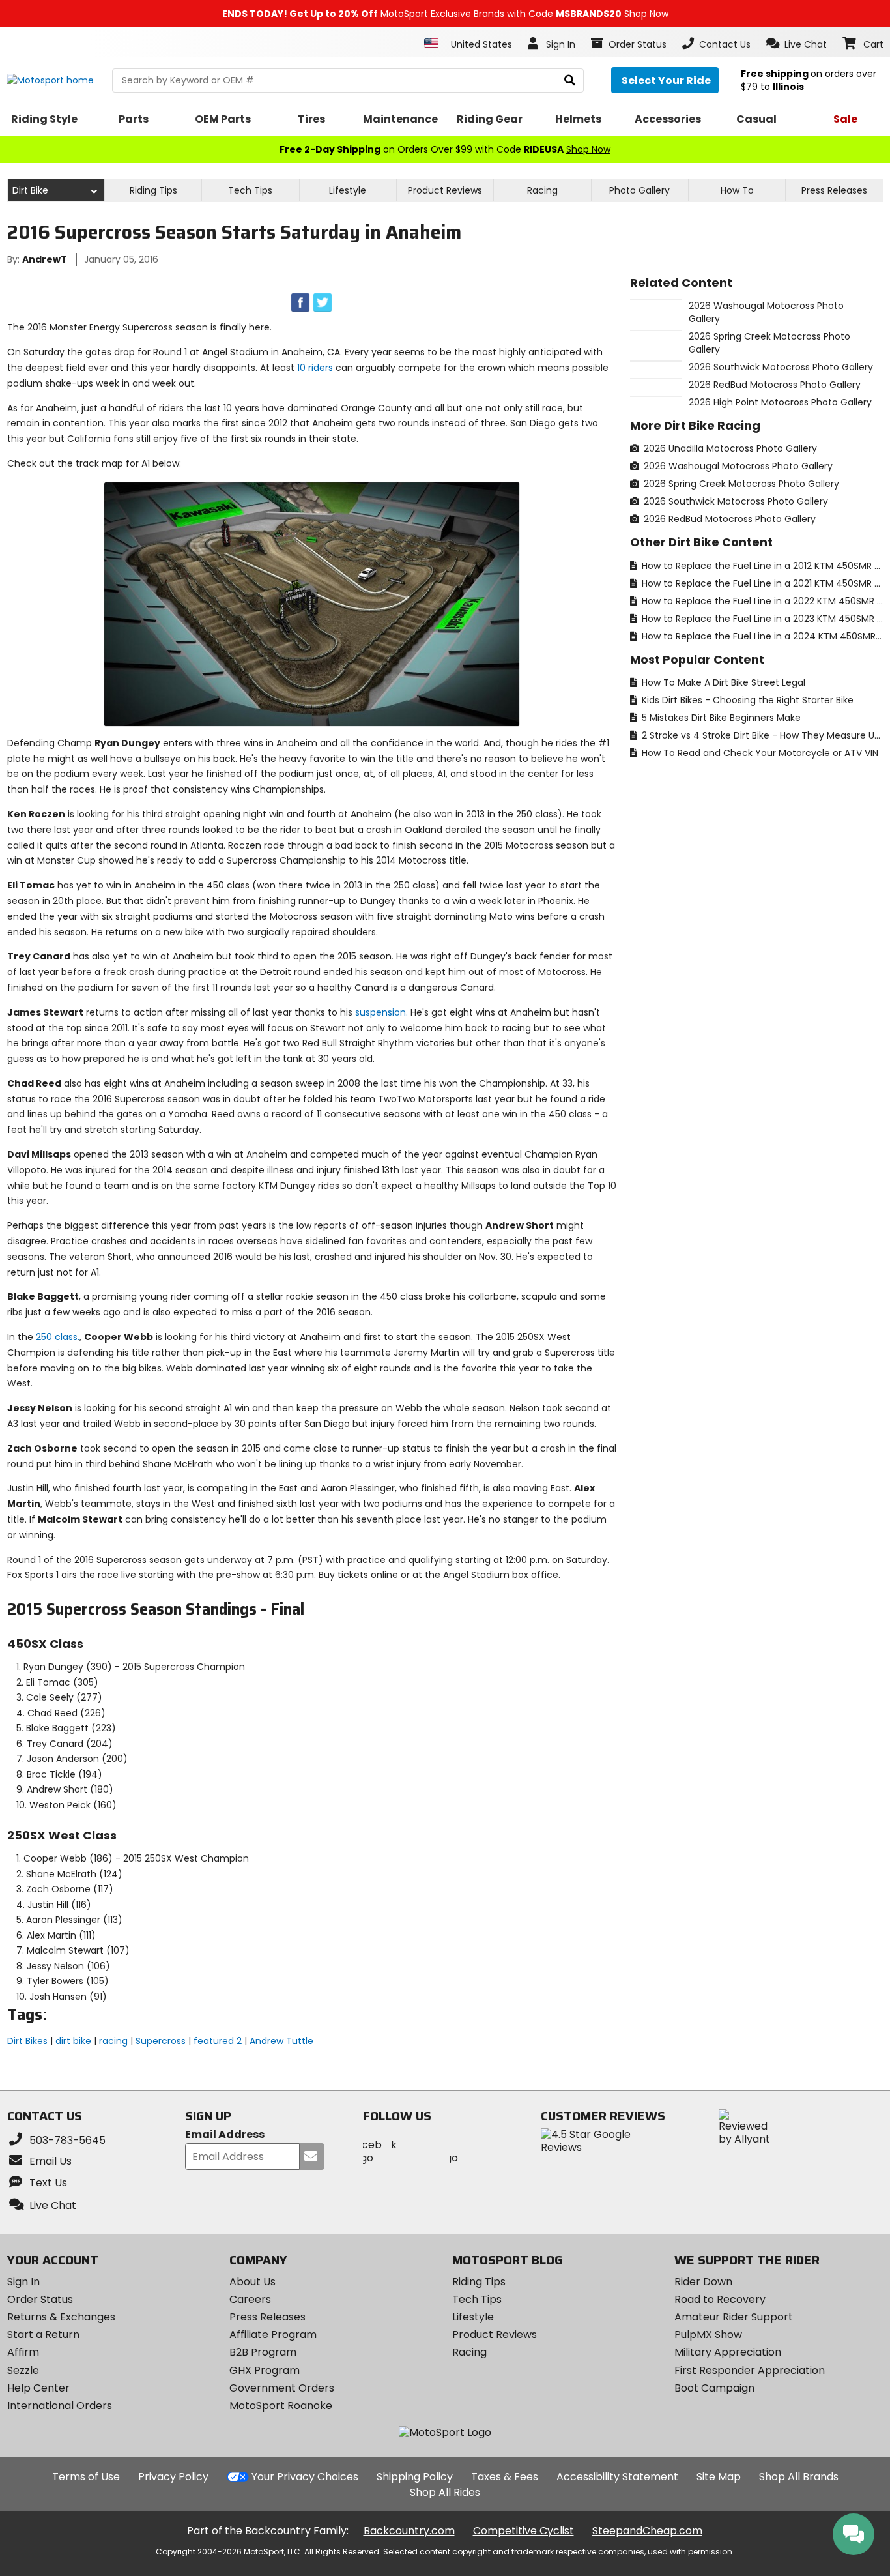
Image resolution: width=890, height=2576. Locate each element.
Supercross (161, 2041)
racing (113, 2041)
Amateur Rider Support (734, 2317)
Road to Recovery (720, 2299)
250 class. (58, 1337)
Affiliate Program (273, 2334)
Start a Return (43, 2334)
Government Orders (282, 2388)
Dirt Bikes (27, 2041)
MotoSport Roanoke (281, 2406)
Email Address (225, 2135)
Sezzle (23, 2370)
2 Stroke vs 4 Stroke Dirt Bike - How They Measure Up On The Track (761, 735)
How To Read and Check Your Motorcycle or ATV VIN (759, 753)
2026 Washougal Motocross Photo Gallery (737, 466)
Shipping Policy (415, 2477)
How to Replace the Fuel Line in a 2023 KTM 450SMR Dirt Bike (761, 619)
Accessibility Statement (617, 2477)
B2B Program (263, 2352)
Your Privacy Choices (305, 2477)
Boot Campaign (714, 2388)
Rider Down (703, 2282)
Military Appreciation (728, 2352)
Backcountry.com (409, 2531)
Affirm (23, 2352)
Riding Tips (153, 190)
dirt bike (73, 2041)
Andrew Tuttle (281, 2041)
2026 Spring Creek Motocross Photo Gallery (740, 484)
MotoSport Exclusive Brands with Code (445, 14)
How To (737, 190)
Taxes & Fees (505, 2477)
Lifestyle (348, 190)
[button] (797, 44)
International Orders (60, 2406)
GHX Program (265, 2370)
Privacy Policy (173, 2477)
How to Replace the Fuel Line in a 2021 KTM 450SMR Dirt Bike (761, 583)
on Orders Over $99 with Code (445, 149)
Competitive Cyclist (524, 2531)
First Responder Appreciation (750, 2370)
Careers (250, 2299)
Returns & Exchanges (61, 2317)
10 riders (315, 368)
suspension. (381, 1012)
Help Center (38, 2388)
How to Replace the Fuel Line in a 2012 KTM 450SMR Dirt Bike (761, 566)
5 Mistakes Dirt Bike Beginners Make (720, 718)
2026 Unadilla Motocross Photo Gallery (729, 448)
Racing (542, 190)
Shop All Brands (799, 2477)
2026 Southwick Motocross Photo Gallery (735, 501)
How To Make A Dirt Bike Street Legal (722, 682)
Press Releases (834, 190)
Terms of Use (86, 2477)
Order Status (40, 2299)
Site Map (719, 2477)
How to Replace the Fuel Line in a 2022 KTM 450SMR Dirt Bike (761, 601)
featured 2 (218, 2041)
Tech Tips (250, 190)
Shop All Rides (445, 2492)
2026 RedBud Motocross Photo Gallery (728, 519)
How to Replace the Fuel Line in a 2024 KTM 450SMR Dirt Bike (761, 636)
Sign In (23, 2282)
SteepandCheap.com (647, 2531)
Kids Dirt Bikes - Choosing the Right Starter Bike (746, 700)
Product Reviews (495, 2334)
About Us (252, 2282)
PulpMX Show (708, 2334)
